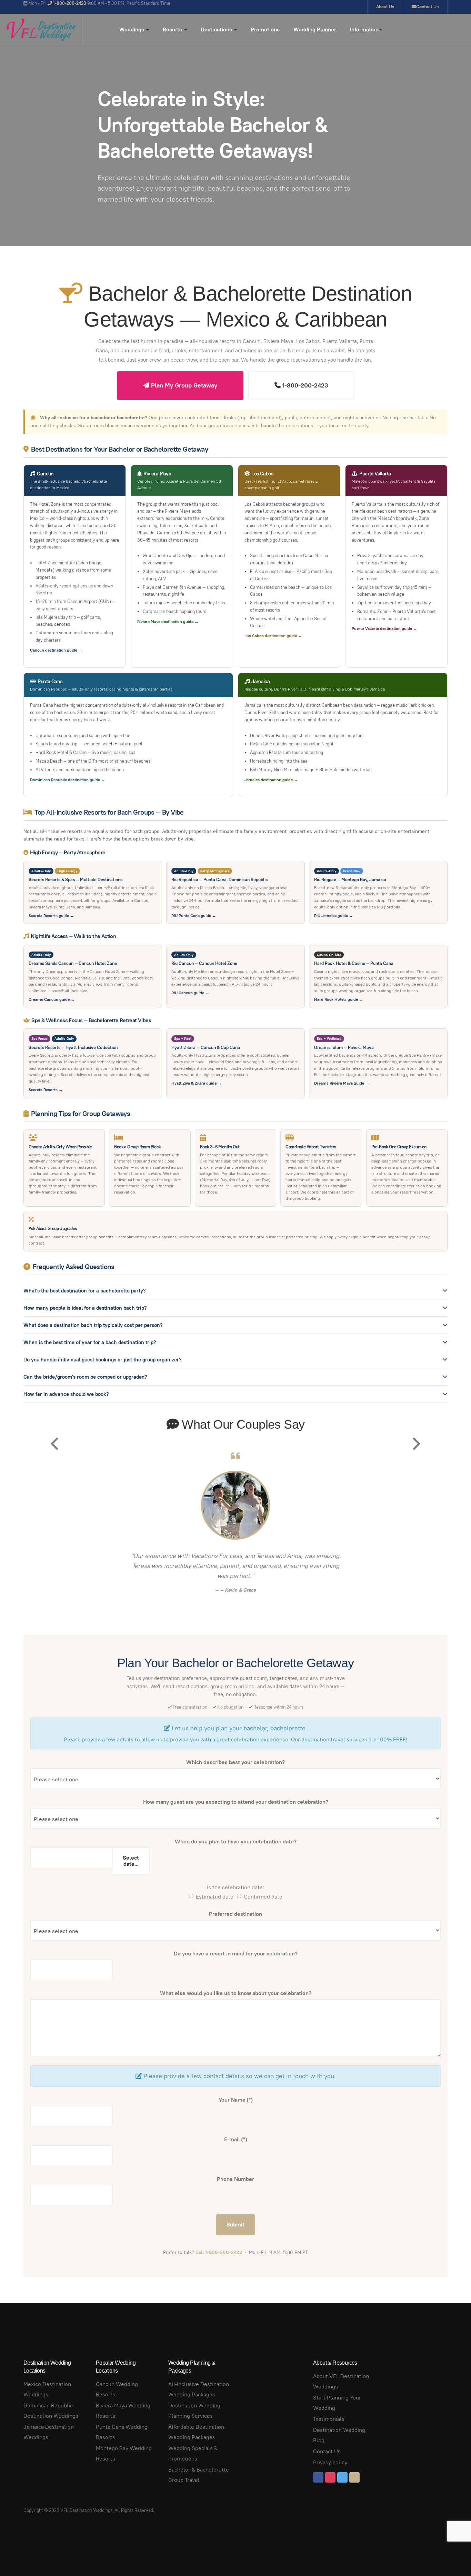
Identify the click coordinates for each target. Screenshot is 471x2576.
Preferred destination (235, 1914)
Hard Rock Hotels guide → (339, 999)
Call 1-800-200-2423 (219, 2252)
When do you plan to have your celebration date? (236, 1842)
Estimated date (215, 1897)
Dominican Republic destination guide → (68, 780)
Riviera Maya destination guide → (168, 621)
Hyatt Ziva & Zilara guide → (197, 1083)
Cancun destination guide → (56, 650)
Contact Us (427, 7)
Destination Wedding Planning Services (194, 2411)
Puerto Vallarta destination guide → (384, 628)
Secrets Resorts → (46, 1090)
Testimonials (329, 2419)
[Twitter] (342, 2477)
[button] (55, 1529)
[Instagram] (330, 2477)
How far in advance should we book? (66, 1394)
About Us (385, 7)
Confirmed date (263, 1897)
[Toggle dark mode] (463, 29)
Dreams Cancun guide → (52, 999)
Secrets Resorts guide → (51, 915)
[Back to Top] (450, 2555)
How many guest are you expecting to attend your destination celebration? (236, 1802)
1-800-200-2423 (304, 385)
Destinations (217, 29)
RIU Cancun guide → (190, 993)
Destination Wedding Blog (339, 2435)
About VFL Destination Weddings (341, 2381)
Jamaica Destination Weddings (49, 2432)
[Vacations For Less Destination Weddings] (41, 30)
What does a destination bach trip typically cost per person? (93, 1325)
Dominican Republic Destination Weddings (51, 2411)
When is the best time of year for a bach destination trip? (90, 1342)
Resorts (173, 29)
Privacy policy (330, 2462)
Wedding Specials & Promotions (193, 2453)
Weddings (132, 29)
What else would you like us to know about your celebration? (236, 1993)
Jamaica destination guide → (271, 780)
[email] (354, 2477)
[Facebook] (318, 2477)
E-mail (236, 2139)
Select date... (131, 1861)
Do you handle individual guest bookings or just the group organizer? (103, 1360)
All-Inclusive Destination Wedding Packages (199, 2389)
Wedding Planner (315, 29)
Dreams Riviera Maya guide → (342, 1083)
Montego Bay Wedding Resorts (124, 2453)
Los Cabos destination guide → (273, 636)
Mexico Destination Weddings (47, 2389)
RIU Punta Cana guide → (194, 915)
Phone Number (235, 2179)
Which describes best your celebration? (235, 1762)
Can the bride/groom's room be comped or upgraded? (85, 1377)
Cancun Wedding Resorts (117, 2389)
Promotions (265, 29)
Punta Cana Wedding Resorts (122, 2432)
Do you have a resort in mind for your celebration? (236, 1954)
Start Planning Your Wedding (337, 2403)
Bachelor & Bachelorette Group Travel (199, 2475)
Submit (235, 2225)
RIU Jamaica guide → (334, 915)
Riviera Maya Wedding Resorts (123, 2411)
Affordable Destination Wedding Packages (196, 2432)
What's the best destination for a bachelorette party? (85, 1291)
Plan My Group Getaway (183, 385)
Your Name (236, 2100)
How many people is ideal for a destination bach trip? (85, 1308)
